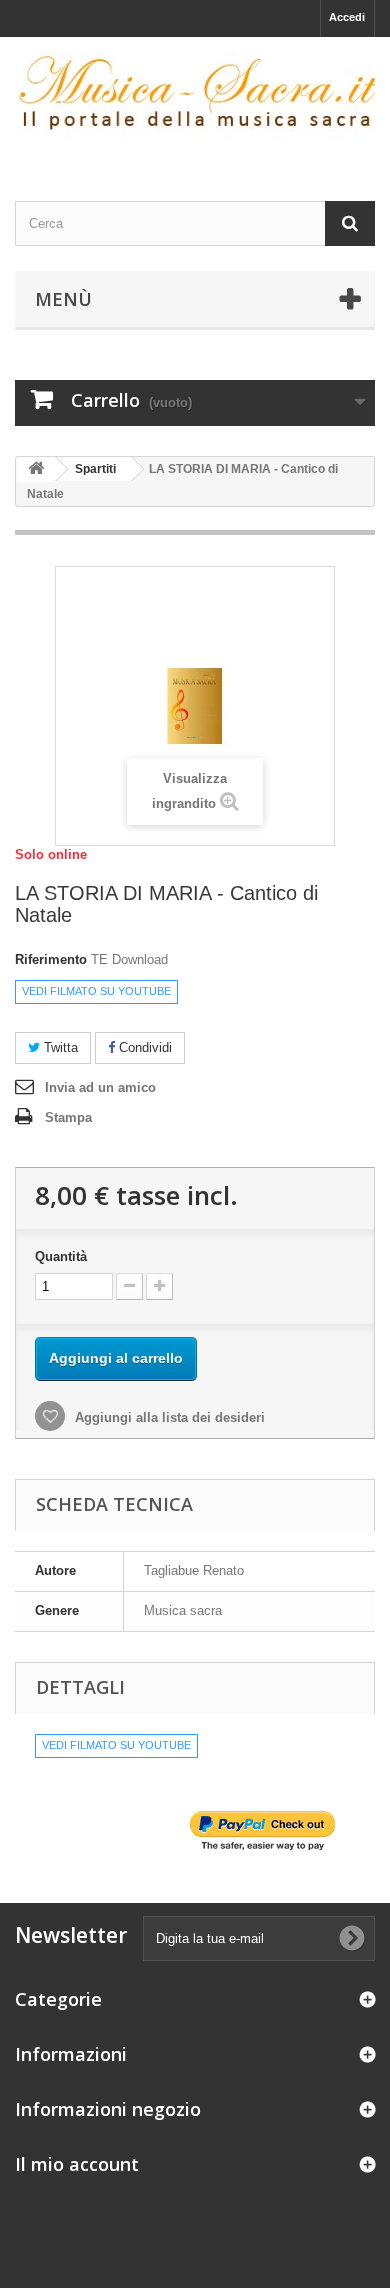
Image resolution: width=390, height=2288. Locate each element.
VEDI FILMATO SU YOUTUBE (96, 991)
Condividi (143, 1047)
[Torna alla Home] (36, 469)
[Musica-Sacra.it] (195, 101)
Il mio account (77, 2164)
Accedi (347, 17)
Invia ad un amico (100, 1087)
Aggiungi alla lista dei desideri (168, 1417)
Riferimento (51, 959)
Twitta (59, 1047)
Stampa (68, 1117)
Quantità (61, 1256)
